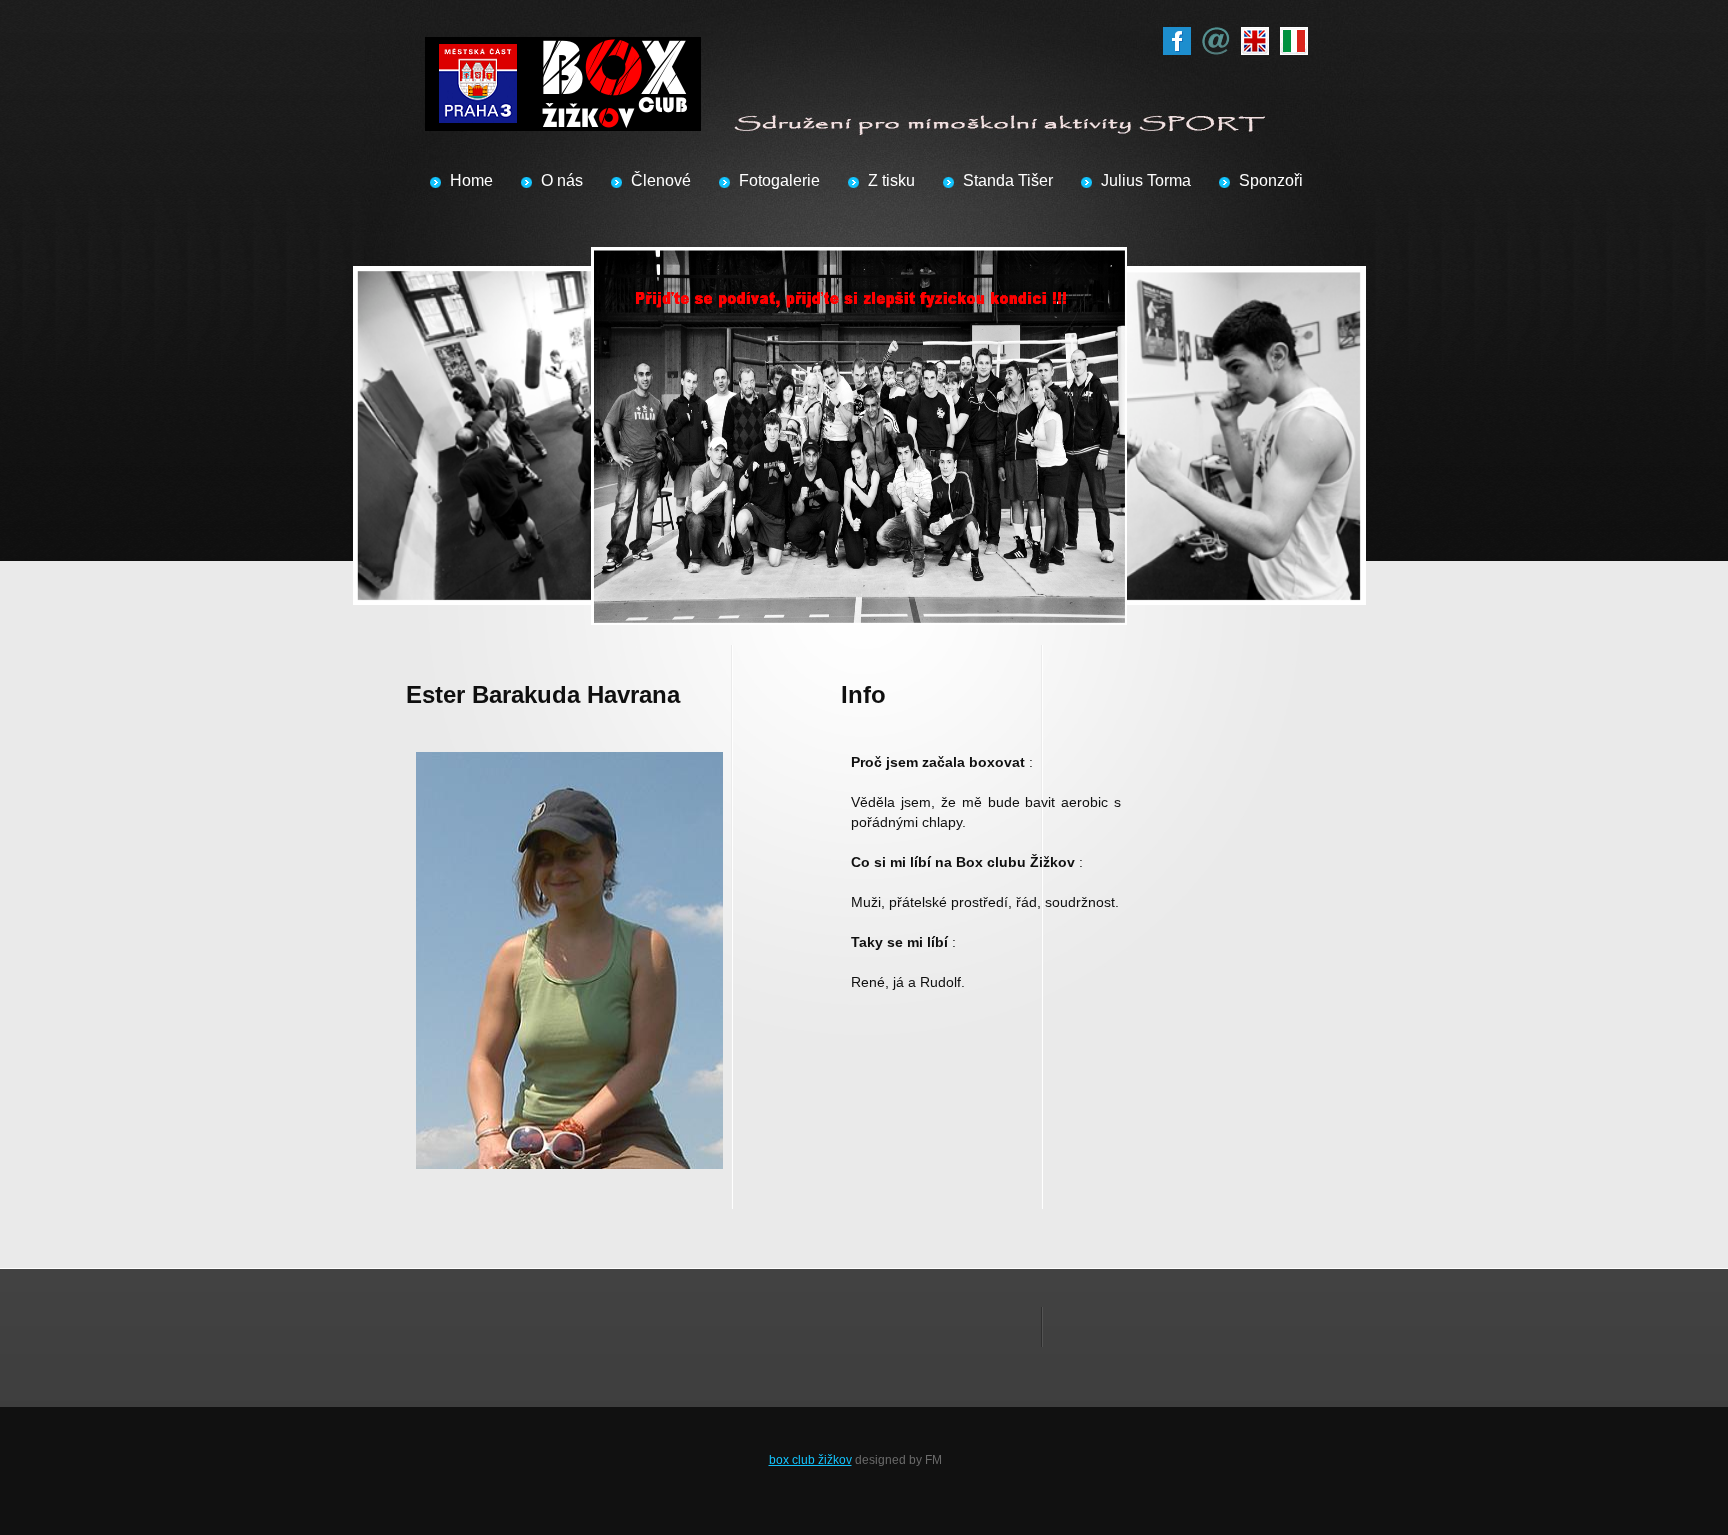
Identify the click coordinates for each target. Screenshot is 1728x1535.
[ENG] (1255, 37)
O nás (562, 180)
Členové (661, 180)
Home (471, 180)
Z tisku (891, 180)
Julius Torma (1146, 180)
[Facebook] (1177, 37)
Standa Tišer (1008, 180)
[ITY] (1294, 37)
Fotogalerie (779, 180)
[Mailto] (1216, 37)
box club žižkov (810, 1460)
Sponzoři (1271, 180)
